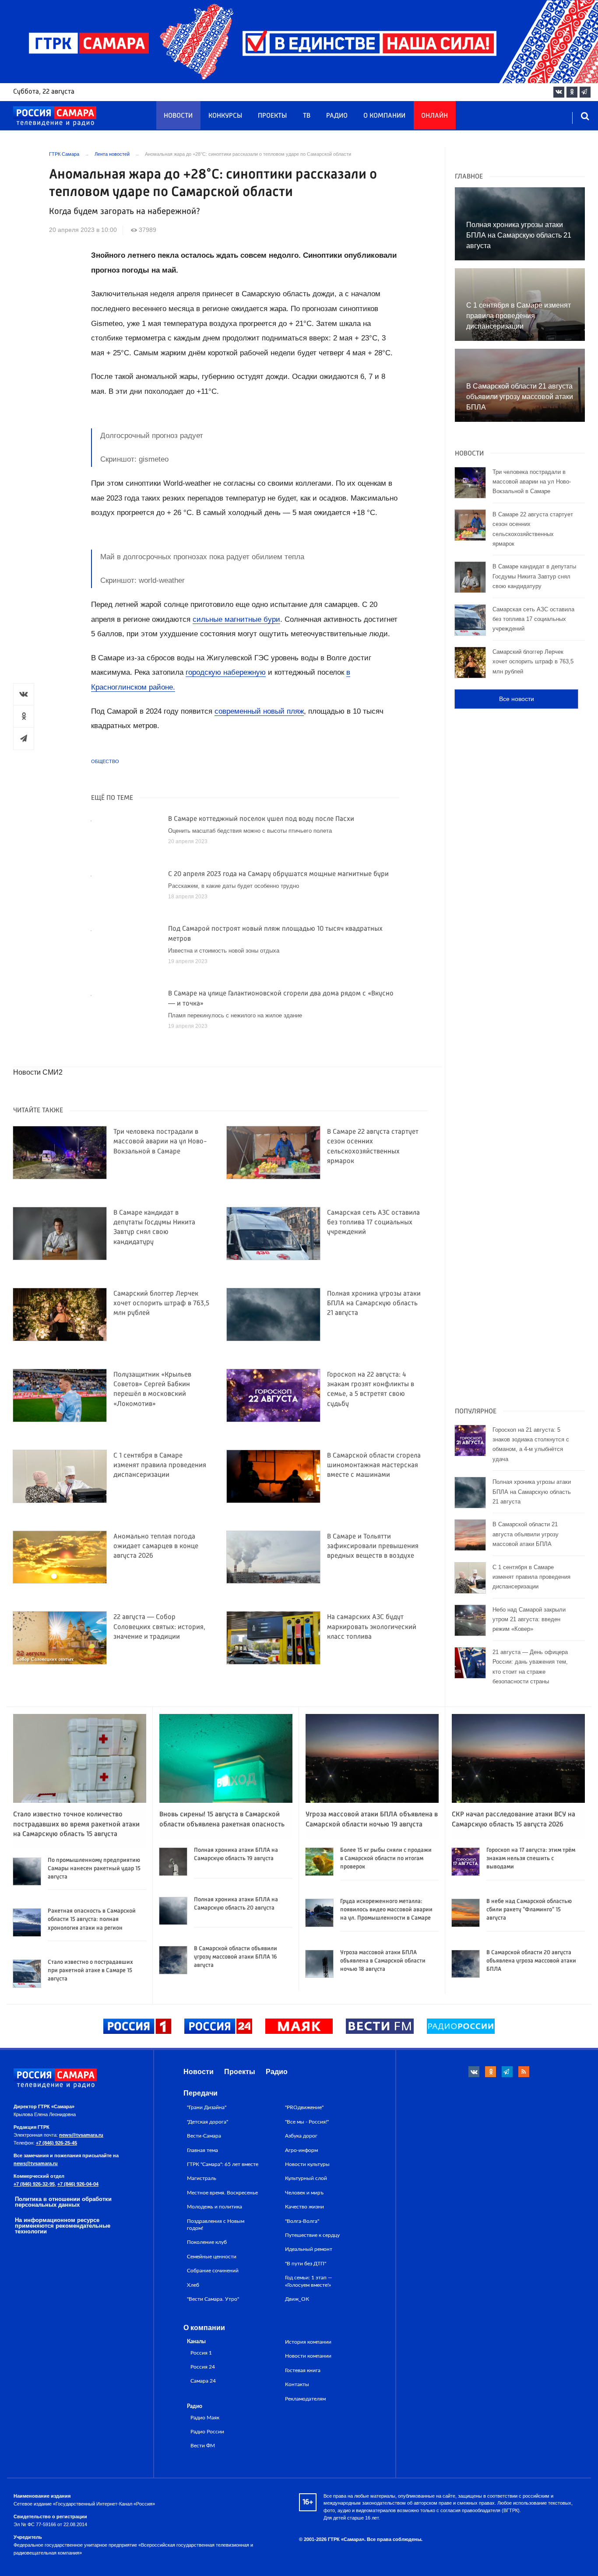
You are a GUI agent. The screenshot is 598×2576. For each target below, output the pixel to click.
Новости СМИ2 (38, 1072)
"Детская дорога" (208, 2122)
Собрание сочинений (213, 2271)
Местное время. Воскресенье (222, 2193)
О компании (384, 116)
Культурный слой (306, 2178)
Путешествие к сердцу (312, 2235)
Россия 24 (203, 2367)
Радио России (207, 2432)
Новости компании (308, 2356)
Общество (105, 761)
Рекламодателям (305, 2399)
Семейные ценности (212, 2257)
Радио (337, 116)
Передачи (201, 2093)
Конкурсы (225, 116)
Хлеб (193, 2285)
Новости (178, 116)
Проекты (272, 116)
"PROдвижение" (304, 2107)
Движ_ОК (297, 2299)
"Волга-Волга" (302, 2221)
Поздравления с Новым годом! (216, 2225)
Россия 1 (201, 2353)
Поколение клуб (207, 2242)
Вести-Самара (204, 2136)
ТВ (307, 116)
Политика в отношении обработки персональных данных (63, 2202)
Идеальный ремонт (309, 2249)
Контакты (297, 2384)
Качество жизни (304, 2207)
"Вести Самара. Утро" (213, 2299)
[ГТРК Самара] (55, 116)
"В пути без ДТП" (306, 2264)
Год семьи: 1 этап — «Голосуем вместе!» (309, 2281)
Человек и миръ (304, 2193)
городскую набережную (226, 672)
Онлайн (434, 116)
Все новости (517, 699)
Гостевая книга (303, 2370)
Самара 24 (203, 2381)
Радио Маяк (205, 2418)
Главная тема (202, 2150)
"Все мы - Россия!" (307, 2122)
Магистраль (202, 2178)
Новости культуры (307, 2164)
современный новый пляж (259, 711)
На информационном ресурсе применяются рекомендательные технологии (63, 2226)
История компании (308, 2342)
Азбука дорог (301, 2136)
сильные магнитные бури (236, 619)
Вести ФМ (203, 2446)
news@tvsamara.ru (81, 2135)
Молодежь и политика (215, 2207)
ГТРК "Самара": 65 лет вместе (223, 2164)
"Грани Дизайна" (207, 2107)
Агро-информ (301, 2150)
